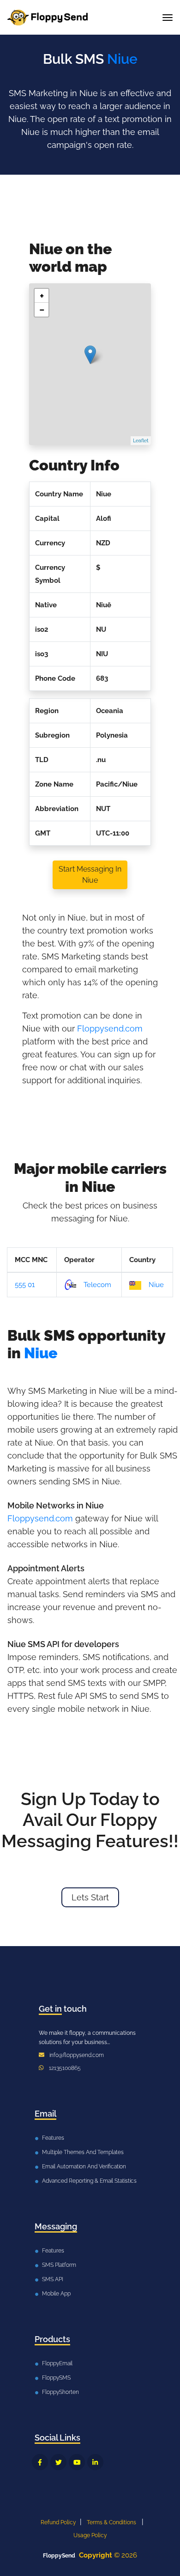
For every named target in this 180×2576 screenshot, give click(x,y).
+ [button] (42, 296)
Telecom (97, 1285)
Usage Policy (90, 2535)
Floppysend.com (110, 1029)
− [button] (42, 310)
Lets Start (90, 1897)
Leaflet (141, 441)
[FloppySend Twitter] (58, 2462)
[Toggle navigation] (168, 18)
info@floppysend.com (77, 2055)
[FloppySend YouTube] (77, 2462)
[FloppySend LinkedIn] (95, 2462)
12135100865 (65, 2068)
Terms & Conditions (111, 2522)
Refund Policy (58, 2522)
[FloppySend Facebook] (40, 2462)
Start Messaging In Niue (90, 875)
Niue (156, 1285)
